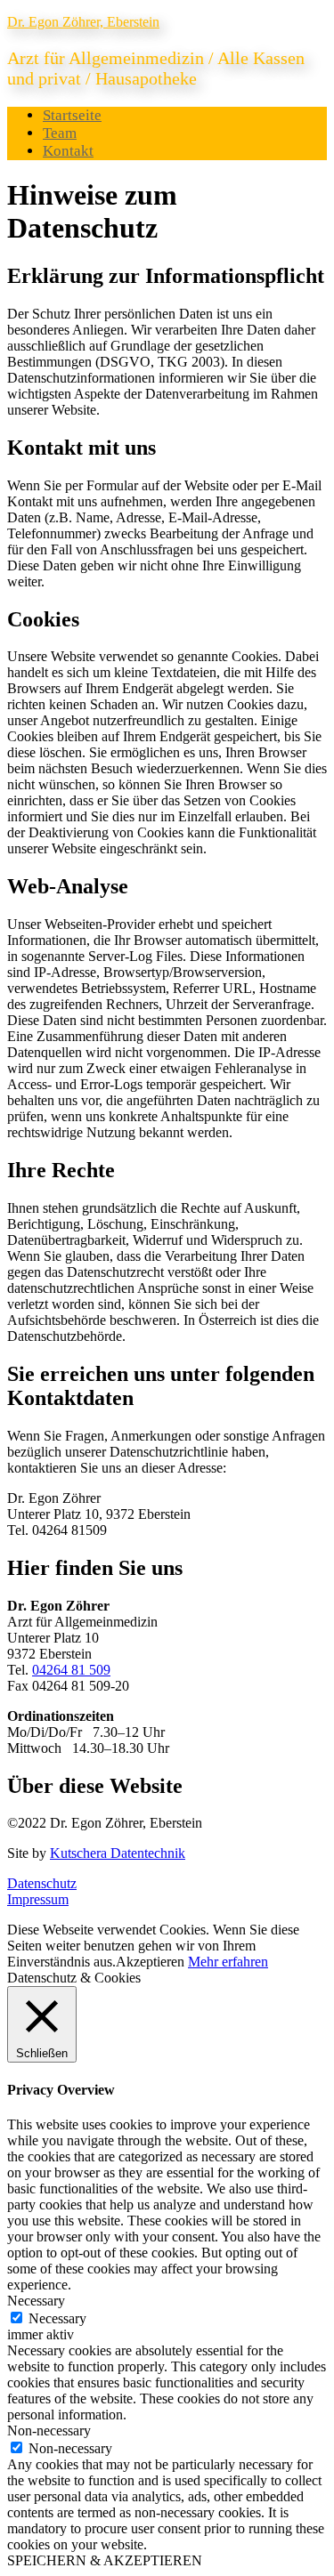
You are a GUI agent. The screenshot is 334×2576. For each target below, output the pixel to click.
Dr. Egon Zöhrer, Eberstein (83, 22)
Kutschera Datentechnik (118, 1853)
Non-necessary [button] (49, 2431)
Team (60, 133)
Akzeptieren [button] (150, 1962)
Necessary (57, 2318)
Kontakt (68, 151)
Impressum (38, 1899)
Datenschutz (42, 1883)
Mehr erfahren (228, 1962)
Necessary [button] (36, 2301)
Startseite (72, 115)
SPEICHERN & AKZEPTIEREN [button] (105, 2560)
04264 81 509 (71, 1670)
